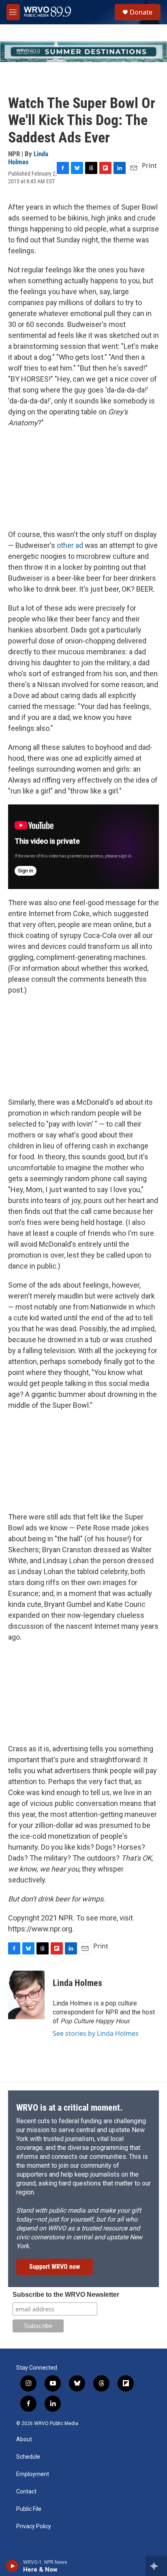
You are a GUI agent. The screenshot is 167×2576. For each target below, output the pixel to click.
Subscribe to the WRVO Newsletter (66, 2295)
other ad (70, 545)
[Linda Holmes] (26, 1995)
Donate (141, 12)
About (24, 2439)
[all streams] (156, 2566)
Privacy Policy (34, 2526)
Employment (33, 2474)
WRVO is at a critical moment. (69, 2108)
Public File (29, 2509)
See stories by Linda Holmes (96, 2033)
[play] (12, 2566)
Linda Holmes (28, 158)
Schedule (28, 2457)
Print (149, 166)
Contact (26, 2492)
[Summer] (83, 52)
